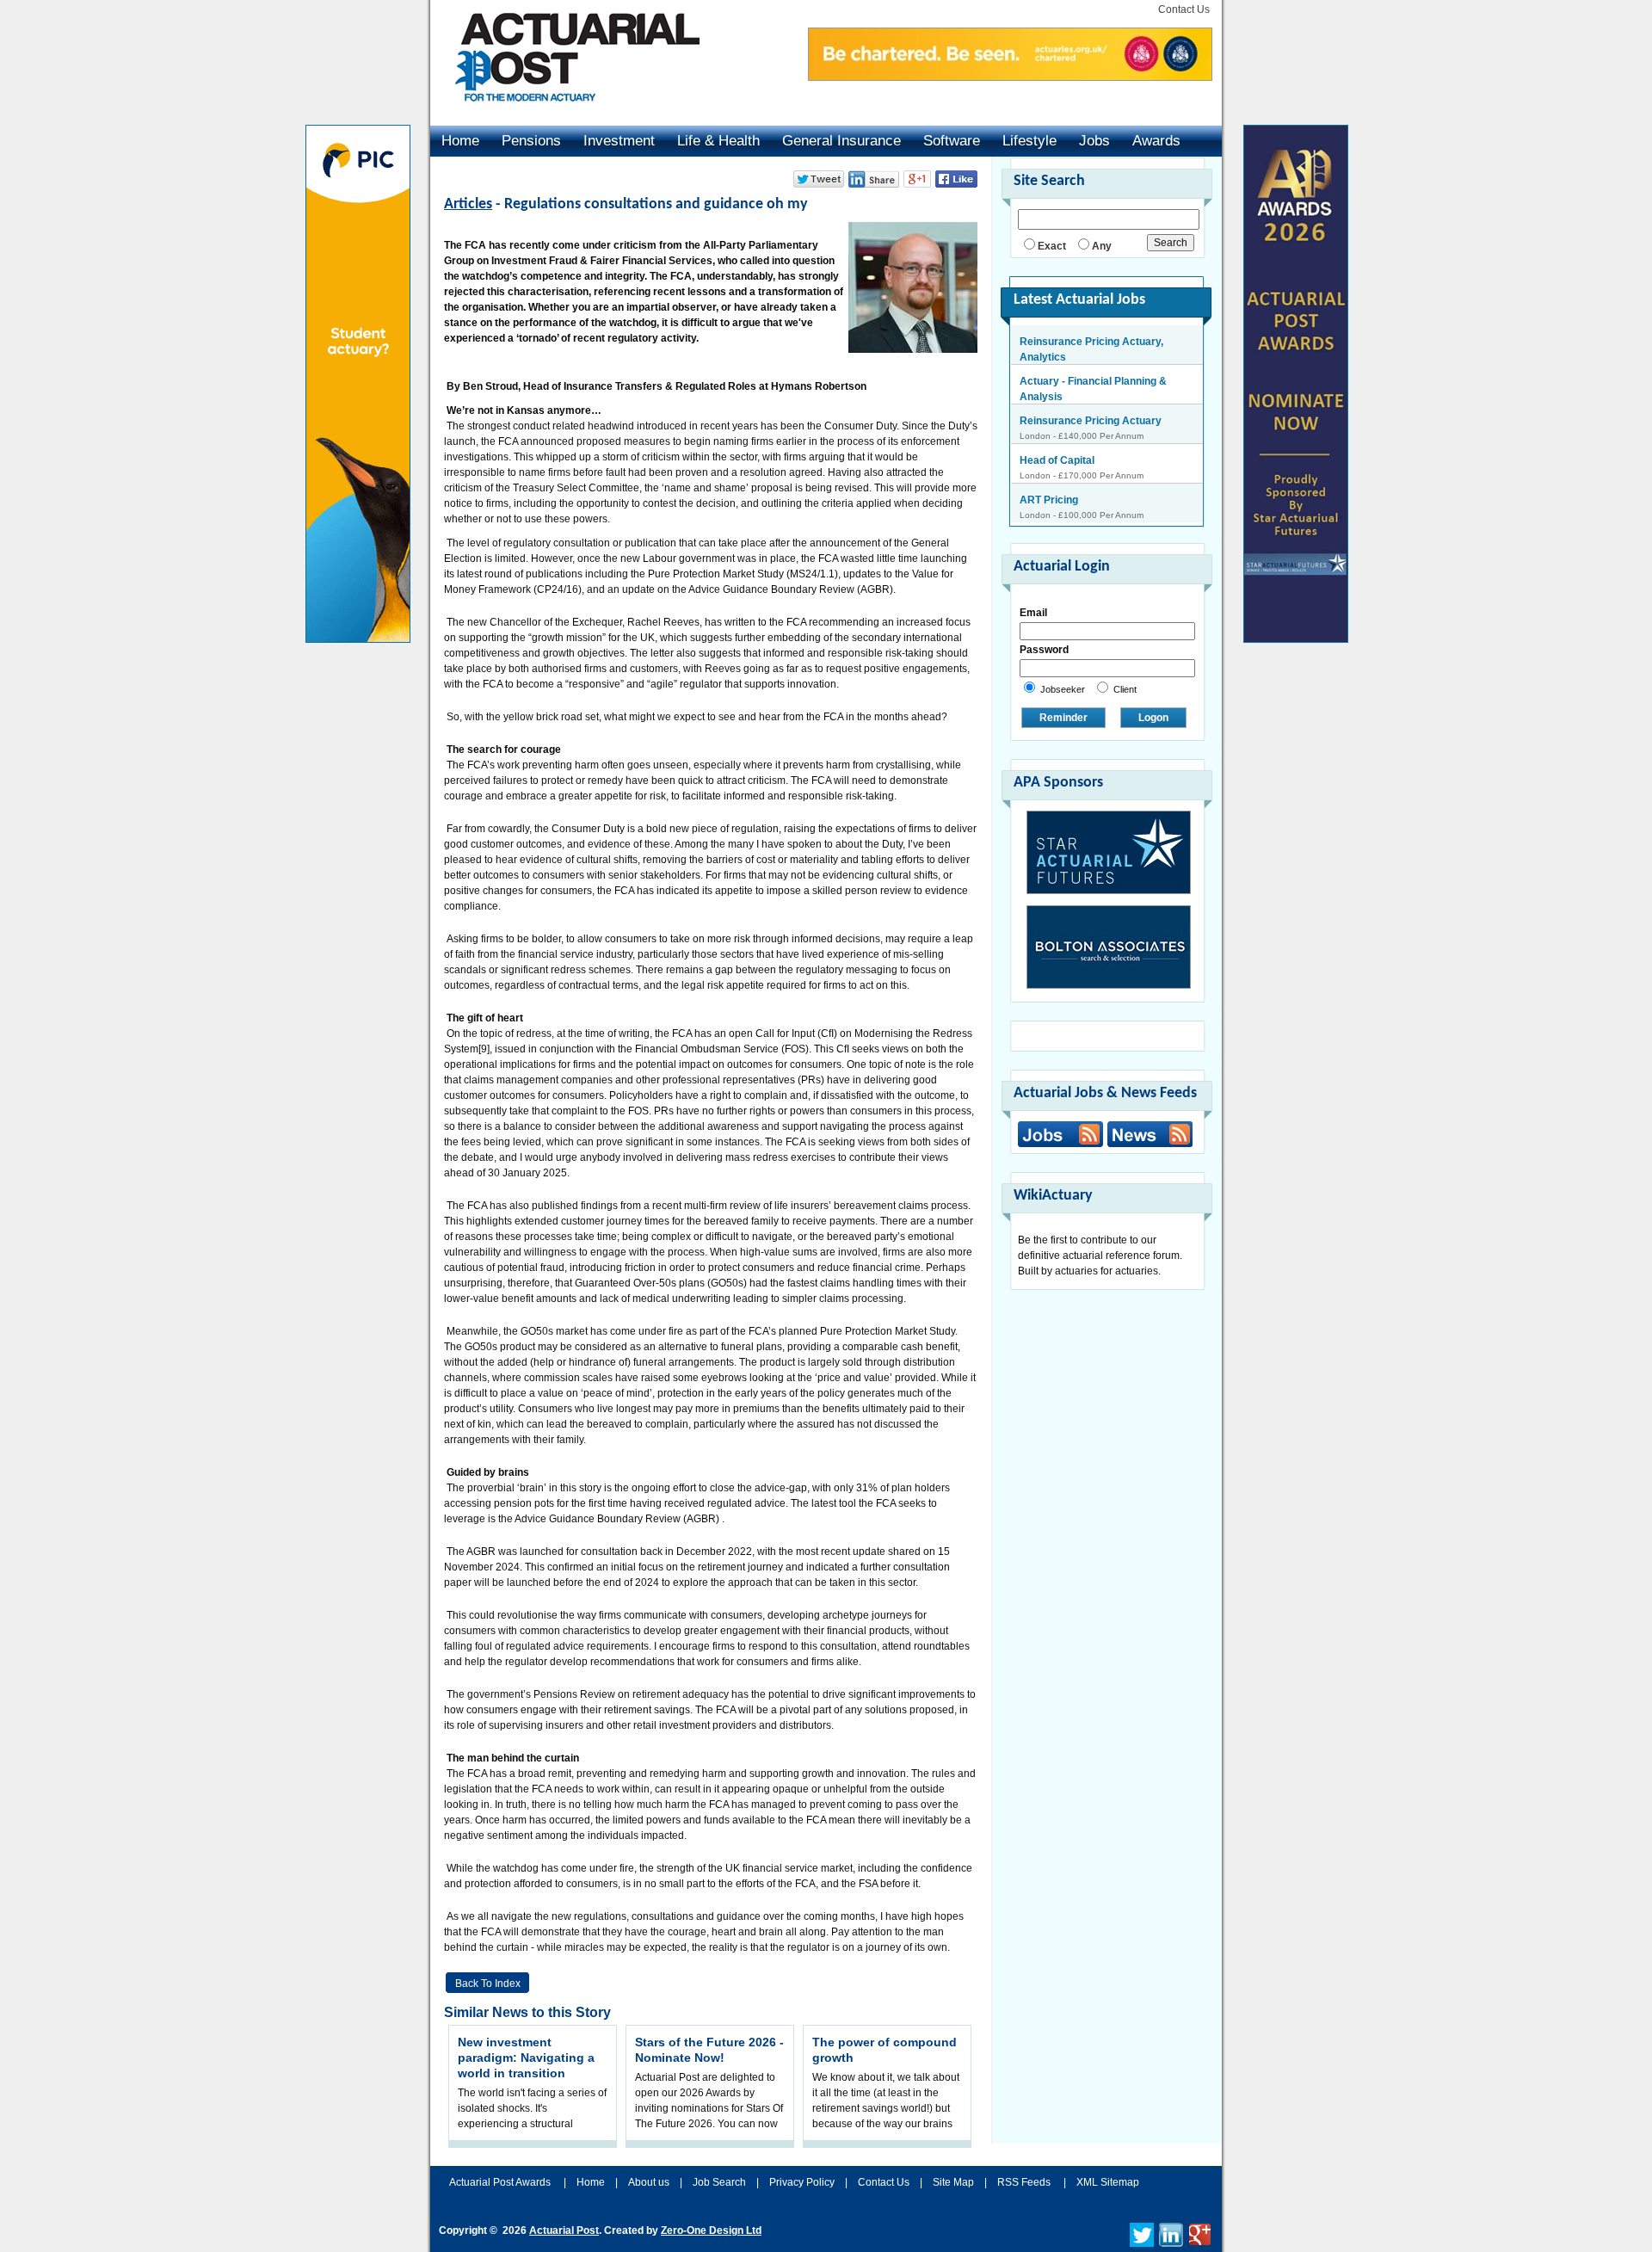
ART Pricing (1049, 460)
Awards (1156, 141)
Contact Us (1184, 9)
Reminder (1063, 718)
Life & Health (718, 141)
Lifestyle (1029, 141)
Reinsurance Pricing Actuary (1091, 381)
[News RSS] (1148, 1136)
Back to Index (488, 1984)
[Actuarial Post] (565, 112)
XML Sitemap (1108, 2182)
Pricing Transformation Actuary (1097, 500)
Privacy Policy (802, 2182)
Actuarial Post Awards (501, 2182)
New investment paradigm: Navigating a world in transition (526, 2058)
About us (649, 2182)
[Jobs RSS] (1060, 1134)
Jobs (1094, 141)
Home (460, 141)
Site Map (953, 2182)
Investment (619, 141)
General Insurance (841, 141)
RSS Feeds (1024, 2182)
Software (952, 141)
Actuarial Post (564, 2230)
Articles (468, 204)
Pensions (531, 141)
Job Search (719, 2182)
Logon (1153, 718)
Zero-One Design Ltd (711, 2230)
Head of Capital (1057, 421)
